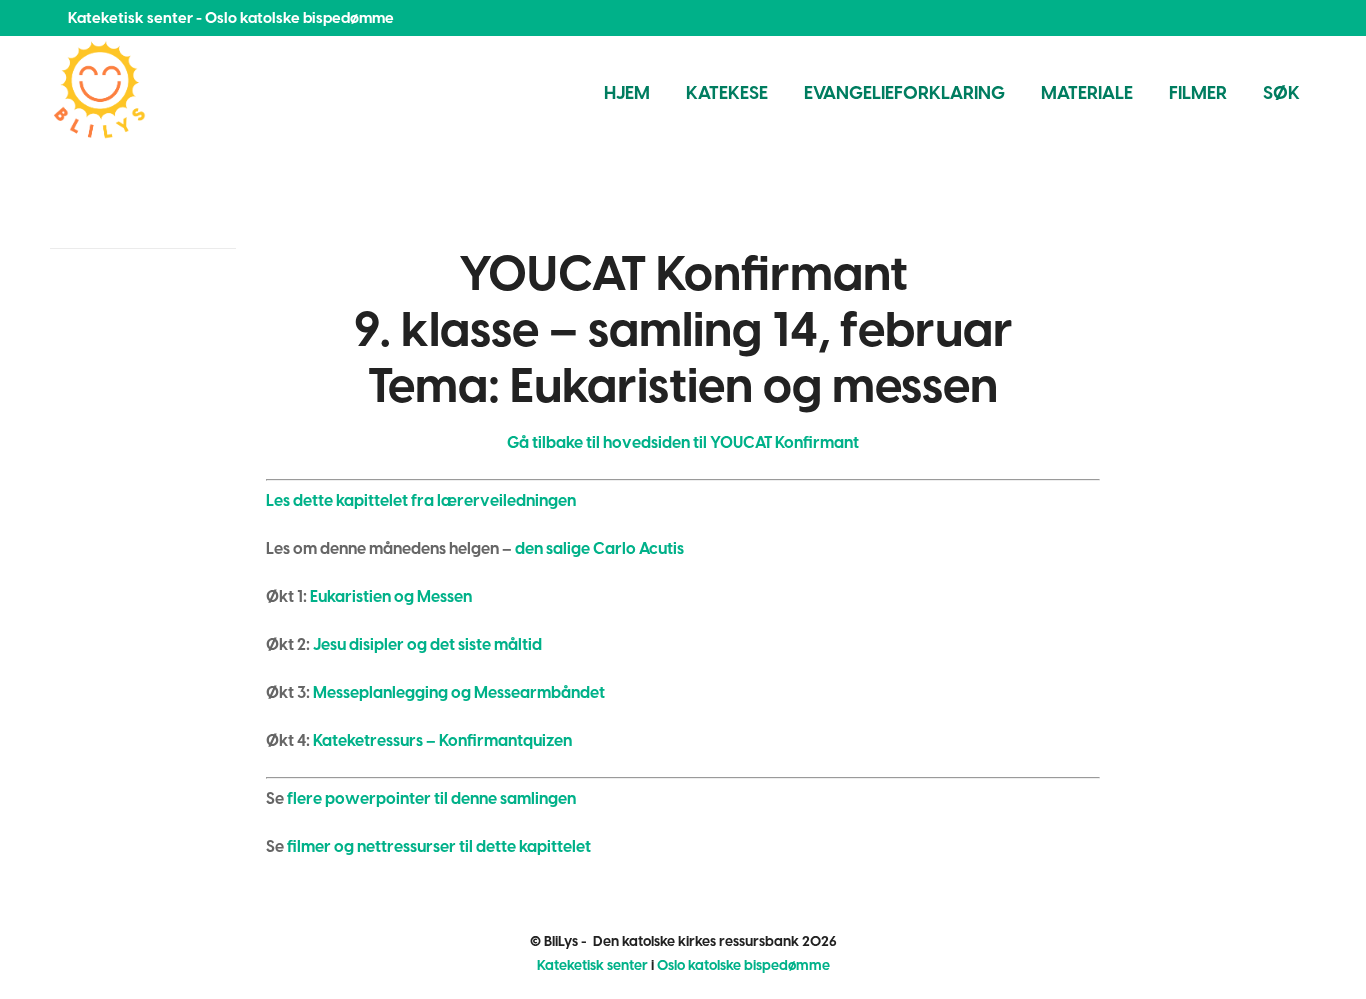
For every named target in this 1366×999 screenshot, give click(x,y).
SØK (1281, 93)
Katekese (727, 93)
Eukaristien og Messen (391, 596)
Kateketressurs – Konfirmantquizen (442, 740)
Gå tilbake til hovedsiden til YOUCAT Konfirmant (683, 442)
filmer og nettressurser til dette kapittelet (439, 846)
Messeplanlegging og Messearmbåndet (459, 692)
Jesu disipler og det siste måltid (427, 644)
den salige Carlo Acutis (599, 548)
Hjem (627, 93)
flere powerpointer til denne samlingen (431, 798)
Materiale (1087, 93)
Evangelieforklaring (904, 93)
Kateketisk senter (592, 965)
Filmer (1198, 93)
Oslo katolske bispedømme (743, 965)
